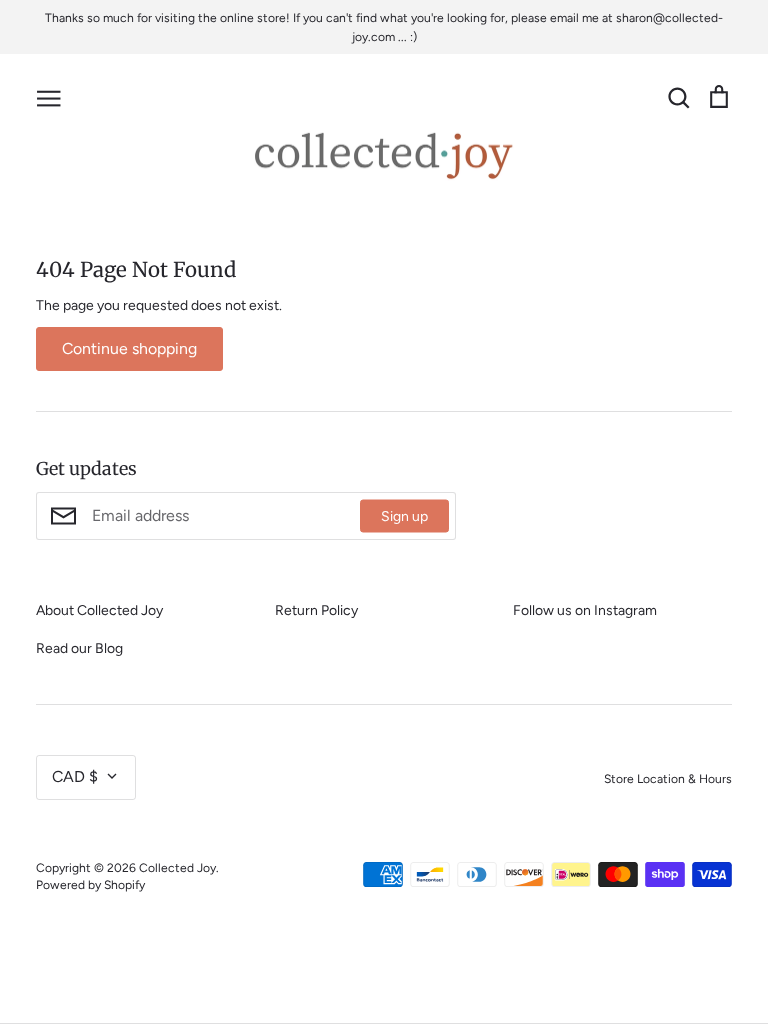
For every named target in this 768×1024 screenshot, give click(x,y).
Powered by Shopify (90, 884)
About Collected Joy (99, 610)
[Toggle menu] (49, 97)
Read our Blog (79, 648)
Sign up (404, 516)
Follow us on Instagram (585, 610)
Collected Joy (177, 867)
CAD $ (75, 776)
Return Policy (316, 610)
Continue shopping (129, 348)
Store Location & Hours (668, 778)
